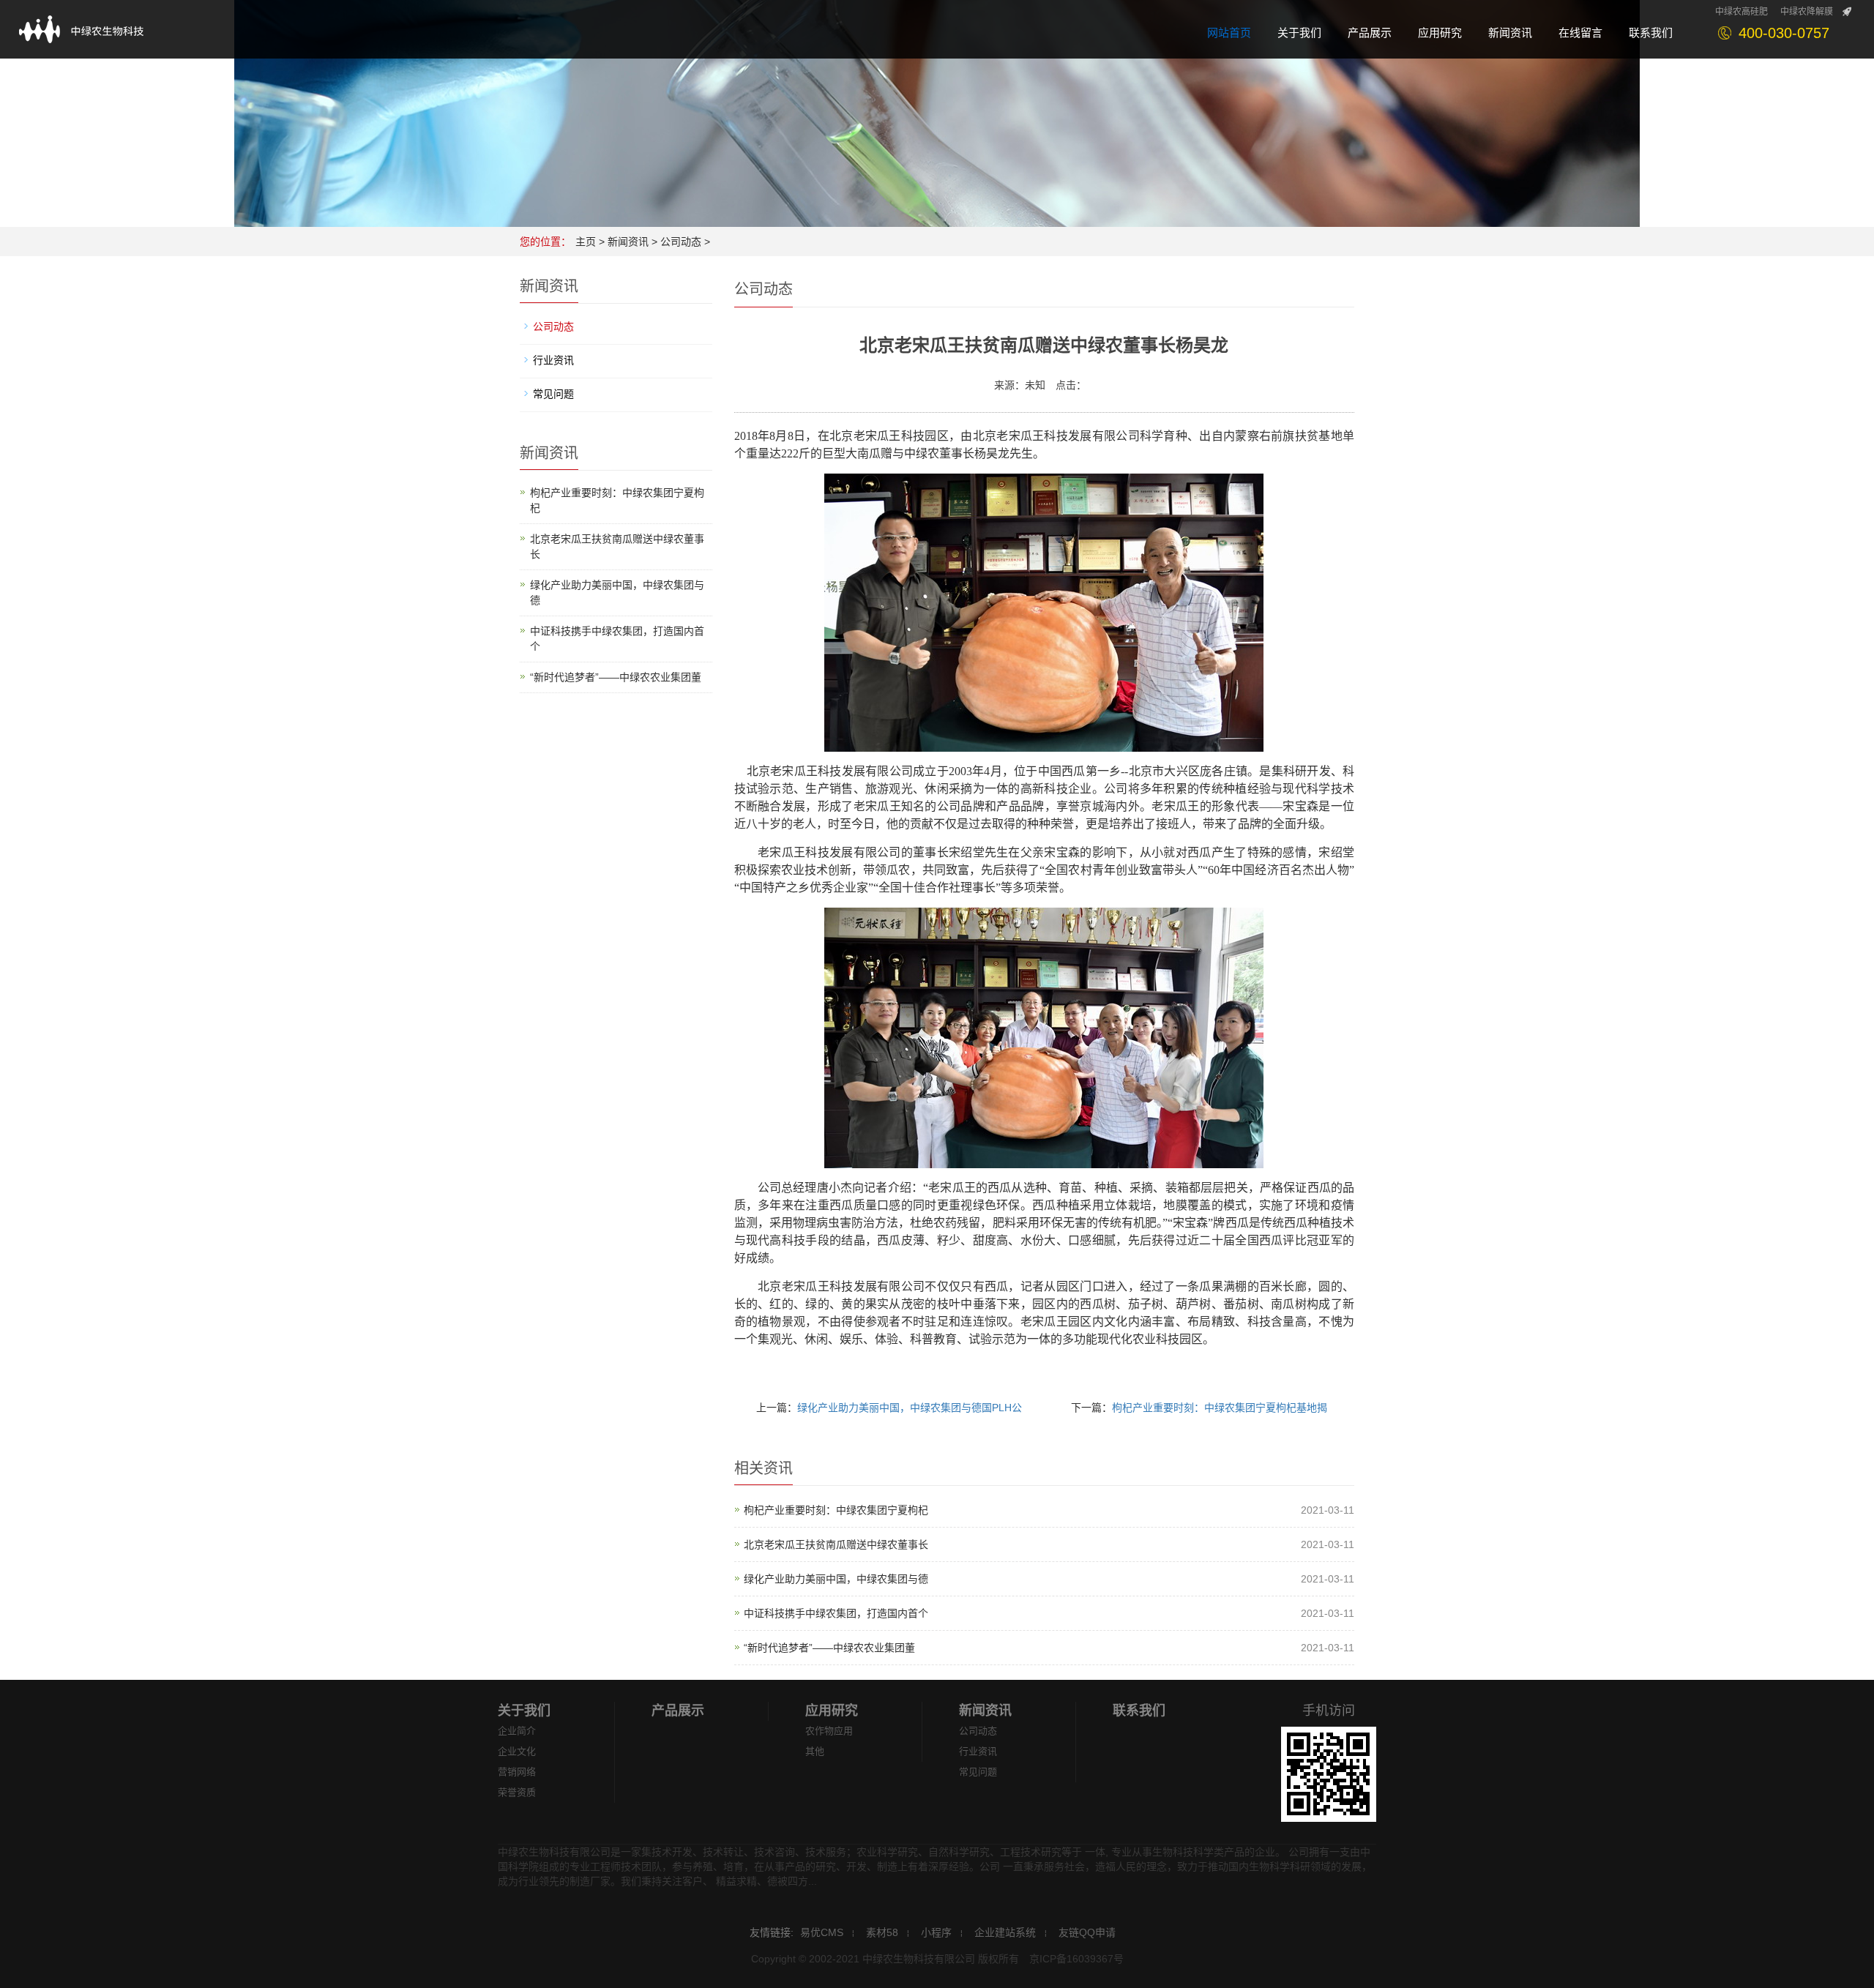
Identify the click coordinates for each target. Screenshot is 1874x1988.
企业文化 (517, 1751)
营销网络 (517, 1772)
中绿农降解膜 (1807, 12)
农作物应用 (829, 1731)
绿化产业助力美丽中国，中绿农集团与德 (836, 1579)
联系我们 (1139, 1711)
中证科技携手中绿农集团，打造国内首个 (836, 1613)
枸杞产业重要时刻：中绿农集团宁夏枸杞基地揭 (1220, 1408)
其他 (815, 1751)
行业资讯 (553, 360)
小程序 (936, 1932)
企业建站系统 (1005, 1932)
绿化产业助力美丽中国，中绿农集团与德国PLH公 (910, 1408)
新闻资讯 (628, 242)
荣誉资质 (517, 1792)
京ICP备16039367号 (1076, 1959)
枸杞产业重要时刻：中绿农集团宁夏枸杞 (836, 1510)
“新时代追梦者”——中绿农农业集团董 (829, 1648)
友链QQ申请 (1087, 1932)
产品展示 (678, 1711)
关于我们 (524, 1711)
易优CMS (822, 1932)
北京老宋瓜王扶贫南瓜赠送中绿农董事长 (836, 1544)
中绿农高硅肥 (1742, 12)
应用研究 (832, 1711)
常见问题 (553, 394)
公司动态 (681, 242)
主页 (586, 242)
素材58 (882, 1932)
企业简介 (517, 1731)
